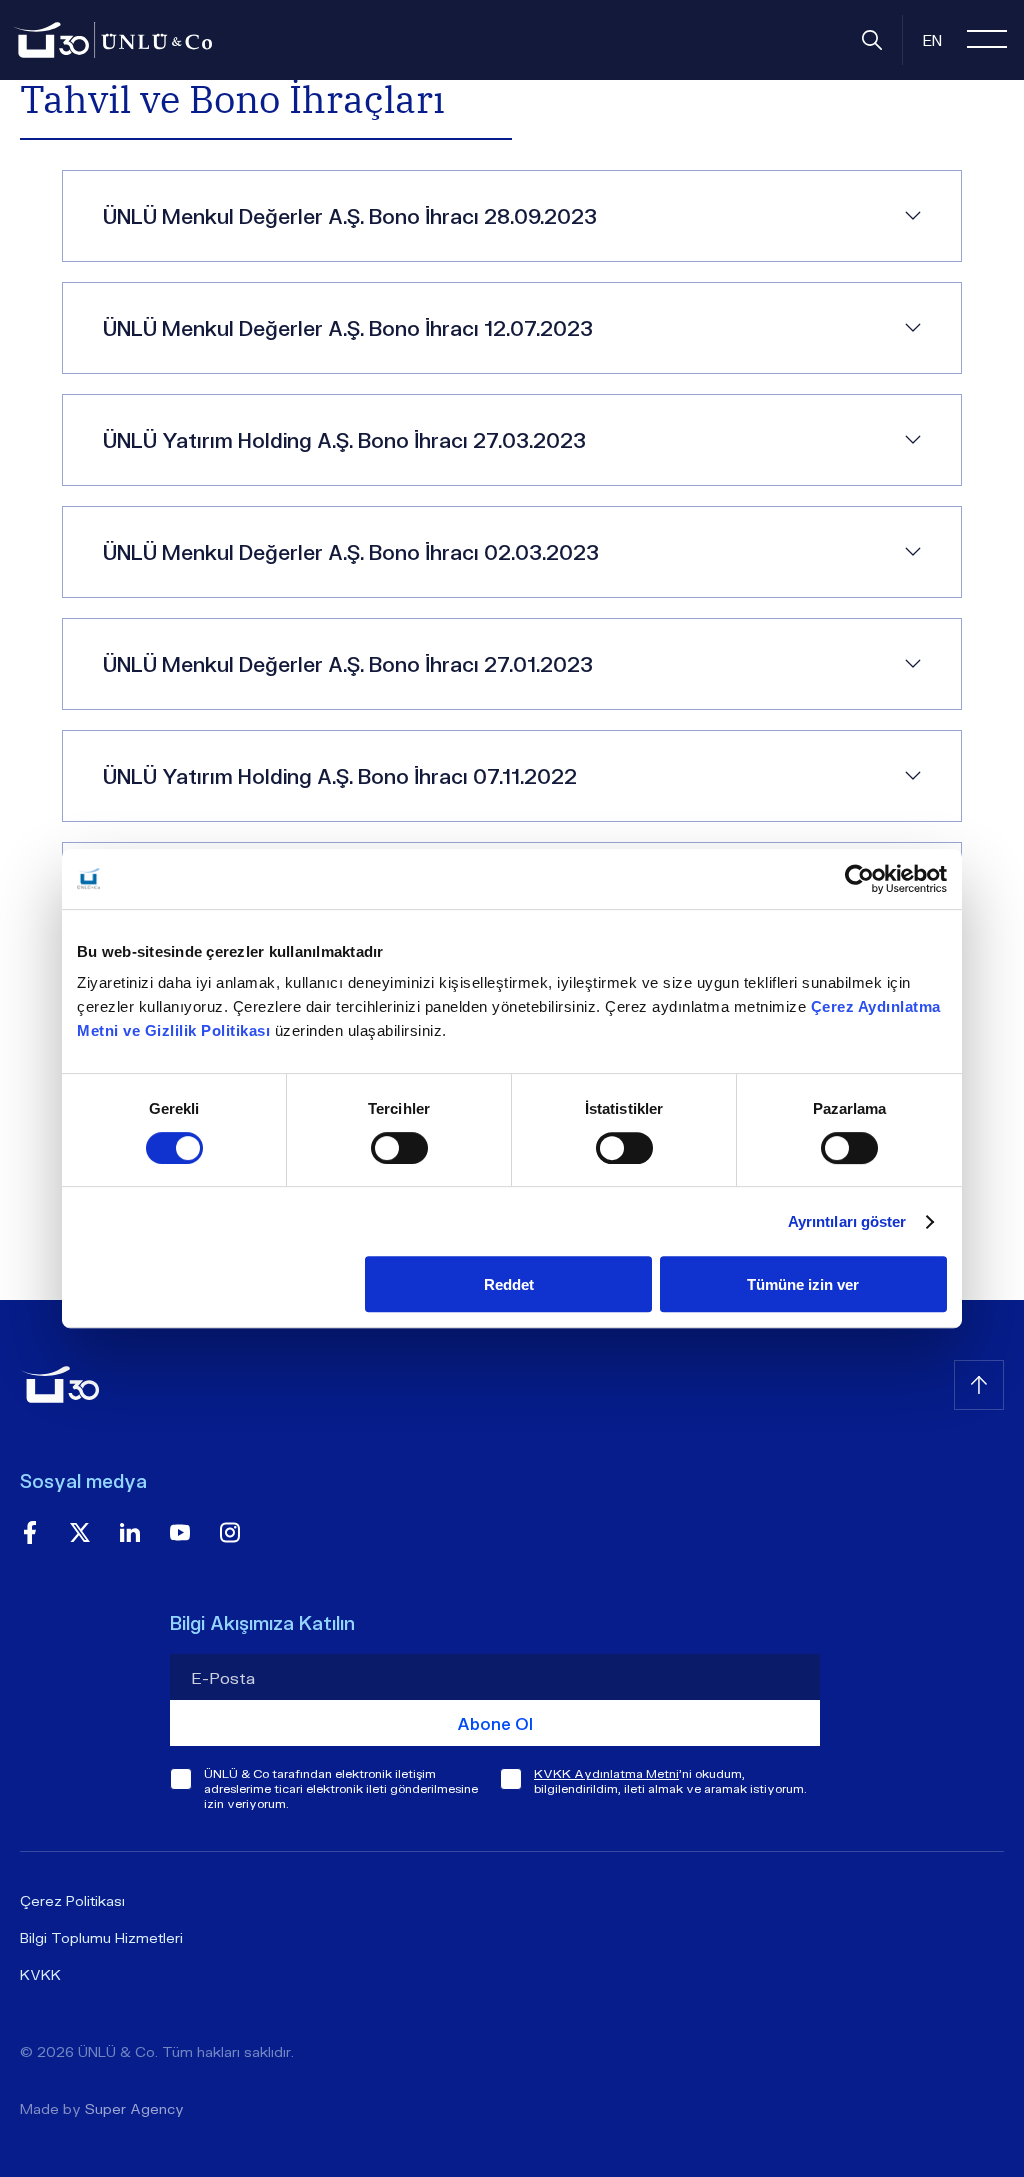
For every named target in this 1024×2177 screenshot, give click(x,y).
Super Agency (134, 2108)
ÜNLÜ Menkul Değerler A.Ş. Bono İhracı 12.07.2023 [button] (348, 328)
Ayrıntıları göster (847, 1221)
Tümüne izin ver (803, 1284)
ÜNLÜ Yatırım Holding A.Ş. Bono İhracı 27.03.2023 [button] (344, 440)
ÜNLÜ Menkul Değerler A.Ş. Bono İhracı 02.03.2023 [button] (351, 552)
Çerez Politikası (72, 1900)
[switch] (399, 1148)
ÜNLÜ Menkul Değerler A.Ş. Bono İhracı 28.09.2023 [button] (350, 216)
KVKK (40, 1974)
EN (932, 40)
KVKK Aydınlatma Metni (606, 1773)
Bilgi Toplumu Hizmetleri (101, 1937)
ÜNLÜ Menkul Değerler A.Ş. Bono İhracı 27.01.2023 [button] (348, 664)
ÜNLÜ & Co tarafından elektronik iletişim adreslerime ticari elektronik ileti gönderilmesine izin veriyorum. (341, 1788)
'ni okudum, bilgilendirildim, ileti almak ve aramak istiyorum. (670, 1781)
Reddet (509, 1284)
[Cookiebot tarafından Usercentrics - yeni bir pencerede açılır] (859, 879)
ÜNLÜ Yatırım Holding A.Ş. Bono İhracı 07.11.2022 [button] (340, 776)
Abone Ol (495, 1723)
